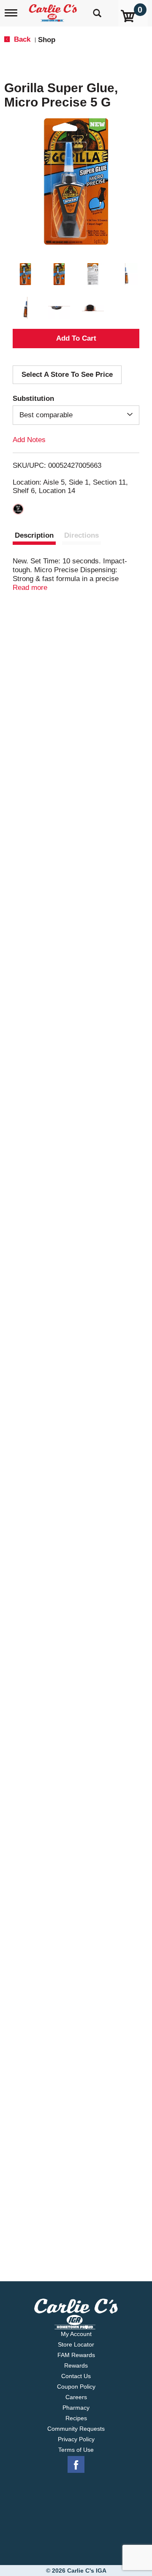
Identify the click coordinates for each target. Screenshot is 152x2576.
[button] (25, 274)
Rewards (76, 2365)
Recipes (76, 2418)
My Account (76, 2334)
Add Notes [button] (29, 440)
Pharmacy (76, 2408)
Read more (30, 588)
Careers (76, 2397)
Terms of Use (76, 2450)
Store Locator (76, 2344)
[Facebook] (76, 2465)
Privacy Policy (76, 2439)
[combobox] (76, 415)
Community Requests (76, 2429)
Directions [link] (81, 535)
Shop (47, 40)
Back (21, 39)
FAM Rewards (76, 2355)
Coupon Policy (76, 2387)
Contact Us (76, 2376)
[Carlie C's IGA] (54, 10)
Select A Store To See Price (67, 375)
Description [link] (34, 535)
